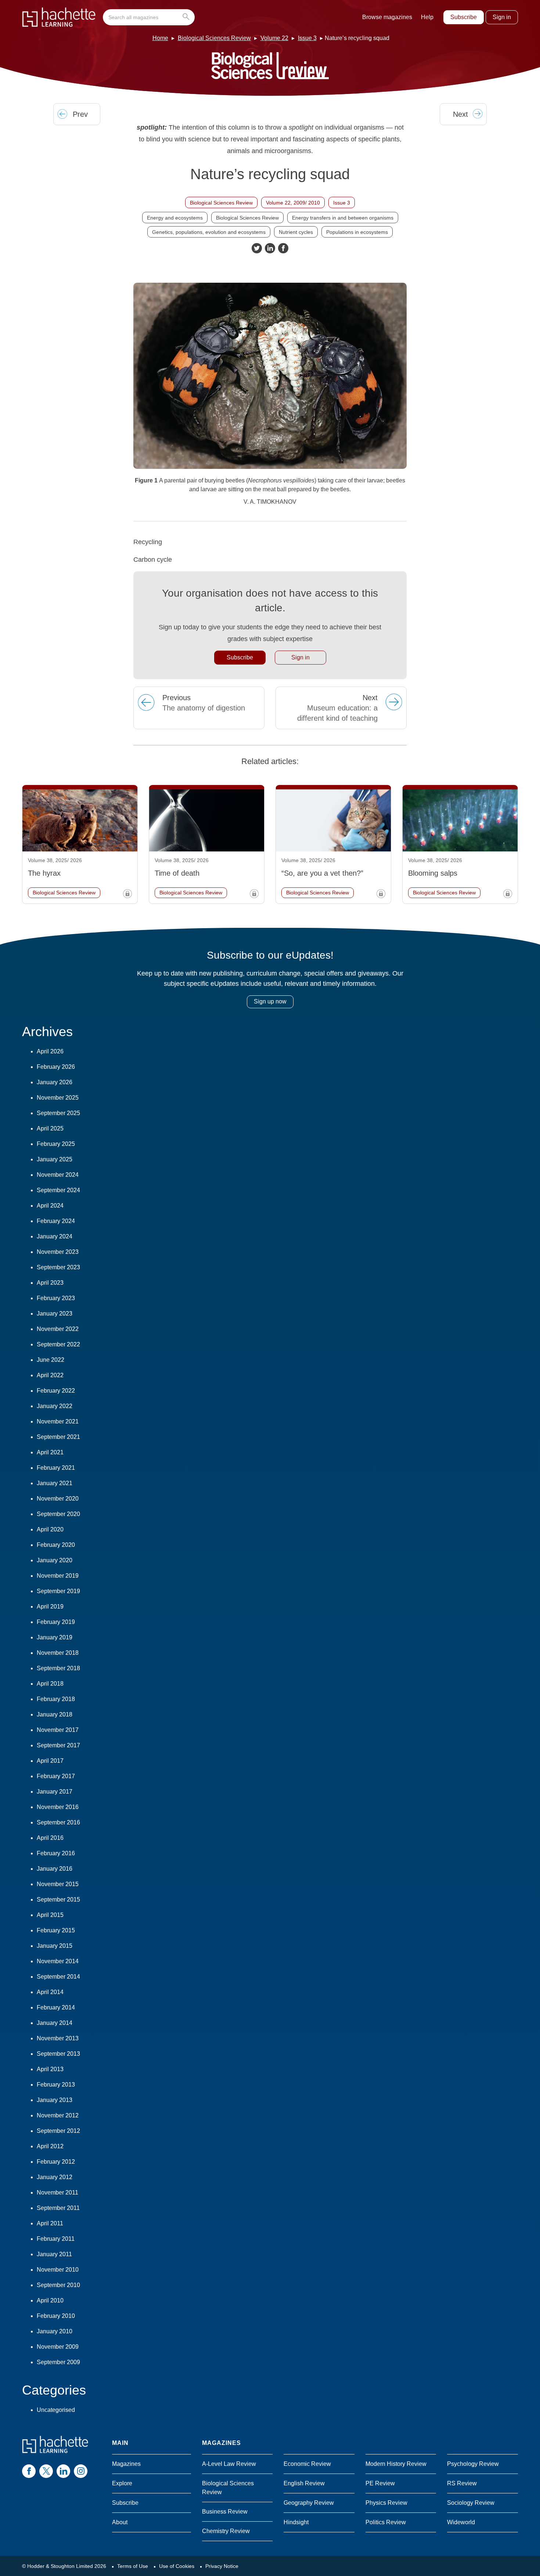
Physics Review (386, 2503)
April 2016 (50, 1838)
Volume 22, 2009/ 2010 (293, 203)
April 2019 (50, 1607)
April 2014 (50, 1992)
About (120, 2522)
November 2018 (58, 1653)
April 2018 (50, 1684)
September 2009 (58, 2362)
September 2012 (58, 2131)
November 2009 (58, 2347)
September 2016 (58, 1822)
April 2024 (50, 1206)
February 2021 (56, 1468)
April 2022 (50, 1375)
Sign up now (270, 1001)
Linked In (270, 248)
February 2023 (56, 1298)
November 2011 (57, 2193)
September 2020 (58, 1514)
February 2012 (56, 2162)
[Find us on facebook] (29, 2471)
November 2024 (58, 1175)
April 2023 (50, 1283)
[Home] (59, 17)
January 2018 (55, 1714)
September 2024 (58, 1190)
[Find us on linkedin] (63, 2471)
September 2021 (58, 1437)
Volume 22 (274, 38)
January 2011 (54, 2254)
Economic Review (307, 2464)
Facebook (283, 248)
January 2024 (55, 1236)
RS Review (462, 2483)
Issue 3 (307, 38)
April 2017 (50, 1761)
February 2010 (56, 2316)
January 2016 (55, 1869)
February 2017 (56, 1776)
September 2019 (58, 1591)
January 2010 (55, 2331)
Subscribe (464, 17)
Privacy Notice (222, 2566)
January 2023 (55, 1314)
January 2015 (55, 1946)
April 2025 (50, 1128)
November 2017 (58, 1730)
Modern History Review (396, 2464)
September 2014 (58, 1977)
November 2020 (58, 1499)
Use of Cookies (177, 2566)
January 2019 (55, 1637)
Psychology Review (473, 2464)
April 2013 (50, 2069)
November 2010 (58, 2270)
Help (427, 17)
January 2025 (55, 1159)
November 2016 (58, 1807)
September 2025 (58, 1113)
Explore (122, 2483)
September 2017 (58, 1745)
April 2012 (50, 2146)
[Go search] (188, 17)
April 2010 (50, 2300)
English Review (304, 2483)
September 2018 (58, 1668)
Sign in (502, 17)
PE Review (380, 2483)
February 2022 (56, 1391)
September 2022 (58, 1344)
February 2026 (56, 1067)
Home (160, 38)
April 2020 (50, 1529)
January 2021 (55, 1483)
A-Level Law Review (229, 2464)
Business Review (225, 2512)
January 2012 (55, 2177)
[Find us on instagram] (81, 2471)
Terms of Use (133, 2566)
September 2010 (58, 2285)
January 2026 (55, 1082)
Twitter (257, 248)
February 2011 (56, 2239)
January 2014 (55, 2023)
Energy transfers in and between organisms (343, 218)
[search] (149, 17)
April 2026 (50, 1051)
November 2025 (58, 1098)
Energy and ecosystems (175, 218)
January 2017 (55, 1792)
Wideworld (461, 2522)
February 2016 (56, 1853)
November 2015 (58, 1884)
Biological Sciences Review (214, 38)
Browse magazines (387, 17)
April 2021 (50, 1452)
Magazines (126, 2464)
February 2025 (56, 1144)
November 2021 (58, 1421)
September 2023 (58, 1267)
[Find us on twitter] (46, 2471)
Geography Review (309, 2503)
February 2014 (56, 2007)
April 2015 (50, 1915)
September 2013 (58, 2054)
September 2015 (58, 1900)
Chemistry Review (226, 2531)
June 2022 (51, 1360)
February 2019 (56, 1622)
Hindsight (296, 2522)
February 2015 (56, 1930)
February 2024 (56, 1221)
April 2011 (50, 2223)
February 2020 (56, 1545)
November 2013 (58, 2038)
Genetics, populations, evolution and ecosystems (209, 232)
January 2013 (55, 2100)
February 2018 (56, 1699)
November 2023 (58, 1252)
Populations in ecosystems (357, 232)
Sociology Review (471, 2503)
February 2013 (56, 2085)
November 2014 (58, 1961)
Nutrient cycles (296, 232)
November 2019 (58, 1576)
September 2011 (58, 2208)
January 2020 (55, 1560)
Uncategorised (56, 2410)
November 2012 (58, 2115)
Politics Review (386, 2522)
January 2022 (55, 1406)
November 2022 (58, 1329)
